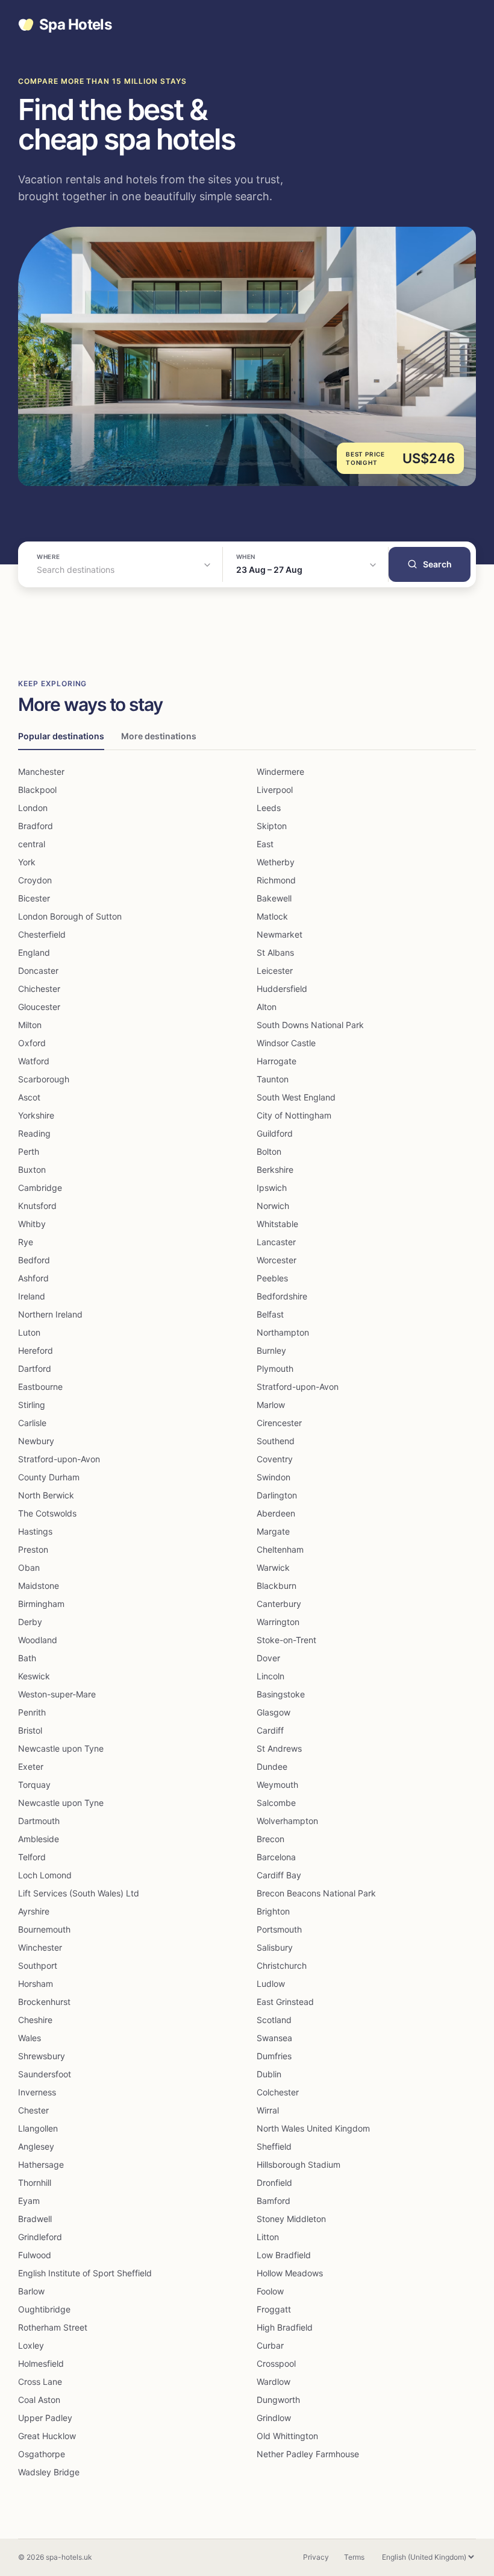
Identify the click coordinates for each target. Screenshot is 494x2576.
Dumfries (274, 2056)
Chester (33, 2110)
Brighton (273, 1911)
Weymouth (277, 1785)
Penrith (32, 1712)
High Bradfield (285, 2327)
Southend (276, 1441)
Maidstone (39, 1586)
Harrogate (277, 1061)
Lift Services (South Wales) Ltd (79, 1893)
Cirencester (279, 1423)
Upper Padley (45, 2418)
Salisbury (275, 1947)
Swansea (274, 2038)
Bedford (34, 1260)
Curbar (270, 2345)
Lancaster (276, 1242)
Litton (268, 2237)
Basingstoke (281, 1694)
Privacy (316, 2557)
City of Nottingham (294, 1115)
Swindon (274, 1477)
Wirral (268, 2110)
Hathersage (41, 2164)
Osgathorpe (42, 2454)
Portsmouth (279, 1929)
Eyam (29, 2201)
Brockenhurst (44, 2002)
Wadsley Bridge (49, 2472)
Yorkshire (36, 1115)
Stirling (32, 1405)
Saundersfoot (45, 2074)
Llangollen (38, 2128)
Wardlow (274, 2382)
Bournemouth (44, 1929)
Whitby (32, 1224)
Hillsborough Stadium (299, 2164)
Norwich (273, 1206)
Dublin (269, 2074)
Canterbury (279, 1604)
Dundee (272, 1766)
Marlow (271, 1405)
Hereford (36, 1350)
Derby (30, 1622)
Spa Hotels (75, 25)
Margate (273, 1531)
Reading (34, 1133)
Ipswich (272, 1188)
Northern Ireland (50, 1314)
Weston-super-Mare (57, 1694)
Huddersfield (282, 989)
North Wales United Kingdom (313, 2128)
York (27, 862)
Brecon (270, 1839)
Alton (267, 1007)
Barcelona (276, 1857)
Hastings (35, 1531)
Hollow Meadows (290, 2273)
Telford (32, 1857)
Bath (27, 1658)
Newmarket (280, 934)
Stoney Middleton (291, 2219)
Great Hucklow (47, 2436)
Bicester (34, 898)
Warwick (273, 1567)
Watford (34, 1061)
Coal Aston (39, 2400)
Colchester (278, 2092)
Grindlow (274, 2418)
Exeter (31, 1766)
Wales (30, 2038)
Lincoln (270, 1676)
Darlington (277, 1495)
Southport (38, 1965)
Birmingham (41, 1604)
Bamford (274, 2201)
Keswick (34, 1676)
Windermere (280, 772)
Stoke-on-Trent (286, 1640)
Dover (268, 1658)
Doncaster (38, 971)
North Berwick (46, 1495)
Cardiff (270, 1730)
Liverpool (275, 790)
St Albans (275, 952)
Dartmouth (39, 1821)
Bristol (30, 1730)
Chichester (39, 989)
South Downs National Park (310, 1025)
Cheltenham (280, 1549)
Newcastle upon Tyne (61, 1748)
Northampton (283, 1332)
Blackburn (277, 1586)
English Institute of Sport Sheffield (85, 2273)
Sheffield (274, 2146)
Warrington (278, 1622)
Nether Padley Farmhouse (308, 2454)
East (265, 844)
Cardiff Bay (279, 1875)
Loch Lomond (45, 1875)
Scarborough (44, 1079)
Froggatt (274, 2309)
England (34, 952)
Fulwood (35, 2255)
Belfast (270, 1314)
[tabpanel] (247, 1622)
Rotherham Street (53, 2327)
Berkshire (275, 1170)
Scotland (274, 2020)
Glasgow (274, 1712)
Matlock (272, 916)
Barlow (31, 2291)
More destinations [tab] (159, 736)
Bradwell (35, 2219)
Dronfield (274, 2183)
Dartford (35, 1368)
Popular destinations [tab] (61, 736)
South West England (296, 1097)
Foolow (270, 2291)
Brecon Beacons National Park (316, 1893)
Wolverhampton (287, 1821)
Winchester (40, 1947)
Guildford (275, 1133)
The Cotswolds (47, 1513)
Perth (29, 1151)
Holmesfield (41, 2363)
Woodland (38, 1640)
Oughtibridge (44, 2309)
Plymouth (275, 1368)
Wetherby (276, 862)
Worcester (277, 1260)
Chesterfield (42, 934)
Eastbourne (40, 1387)
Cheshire (35, 2020)
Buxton (32, 1170)
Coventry (275, 1459)
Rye (26, 1242)
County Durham (49, 1477)
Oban (29, 1567)
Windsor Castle (286, 1043)
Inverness (37, 2092)
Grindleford (40, 2237)
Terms (354, 2557)
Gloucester (39, 1007)
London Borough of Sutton (70, 916)
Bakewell (274, 898)
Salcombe (276, 1803)
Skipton (272, 826)
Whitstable (277, 1224)
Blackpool (37, 790)
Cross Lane (40, 2382)
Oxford (32, 1043)
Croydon (35, 880)
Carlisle (32, 1423)
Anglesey (36, 2146)
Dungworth (278, 2400)
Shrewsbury (42, 2056)
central (32, 844)
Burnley (271, 1350)
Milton (30, 1025)
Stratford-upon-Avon (298, 1387)
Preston (33, 1549)
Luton (29, 1332)
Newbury (36, 1441)
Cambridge (40, 1188)
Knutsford (37, 1206)
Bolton (269, 1151)
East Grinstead (285, 2002)
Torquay (34, 1785)
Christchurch (282, 1965)
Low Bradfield (284, 2255)
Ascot (29, 1097)
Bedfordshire (282, 1296)
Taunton (273, 1079)
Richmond (276, 880)
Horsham (36, 1984)
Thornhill (35, 2183)
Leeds (269, 808)
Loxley (31, 2345)
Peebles (272, 1278)
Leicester (275, 971)
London (33, 808)
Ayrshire (34, 1911)
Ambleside (39, 1839)
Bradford (36, 826)
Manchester (41, 772)
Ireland (32, 1296)
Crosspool (276, 2363)
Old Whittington (287, 2436)
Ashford (33, 1278)
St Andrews (279, 1748)
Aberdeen (276, 1513)
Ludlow (271, 1984)
